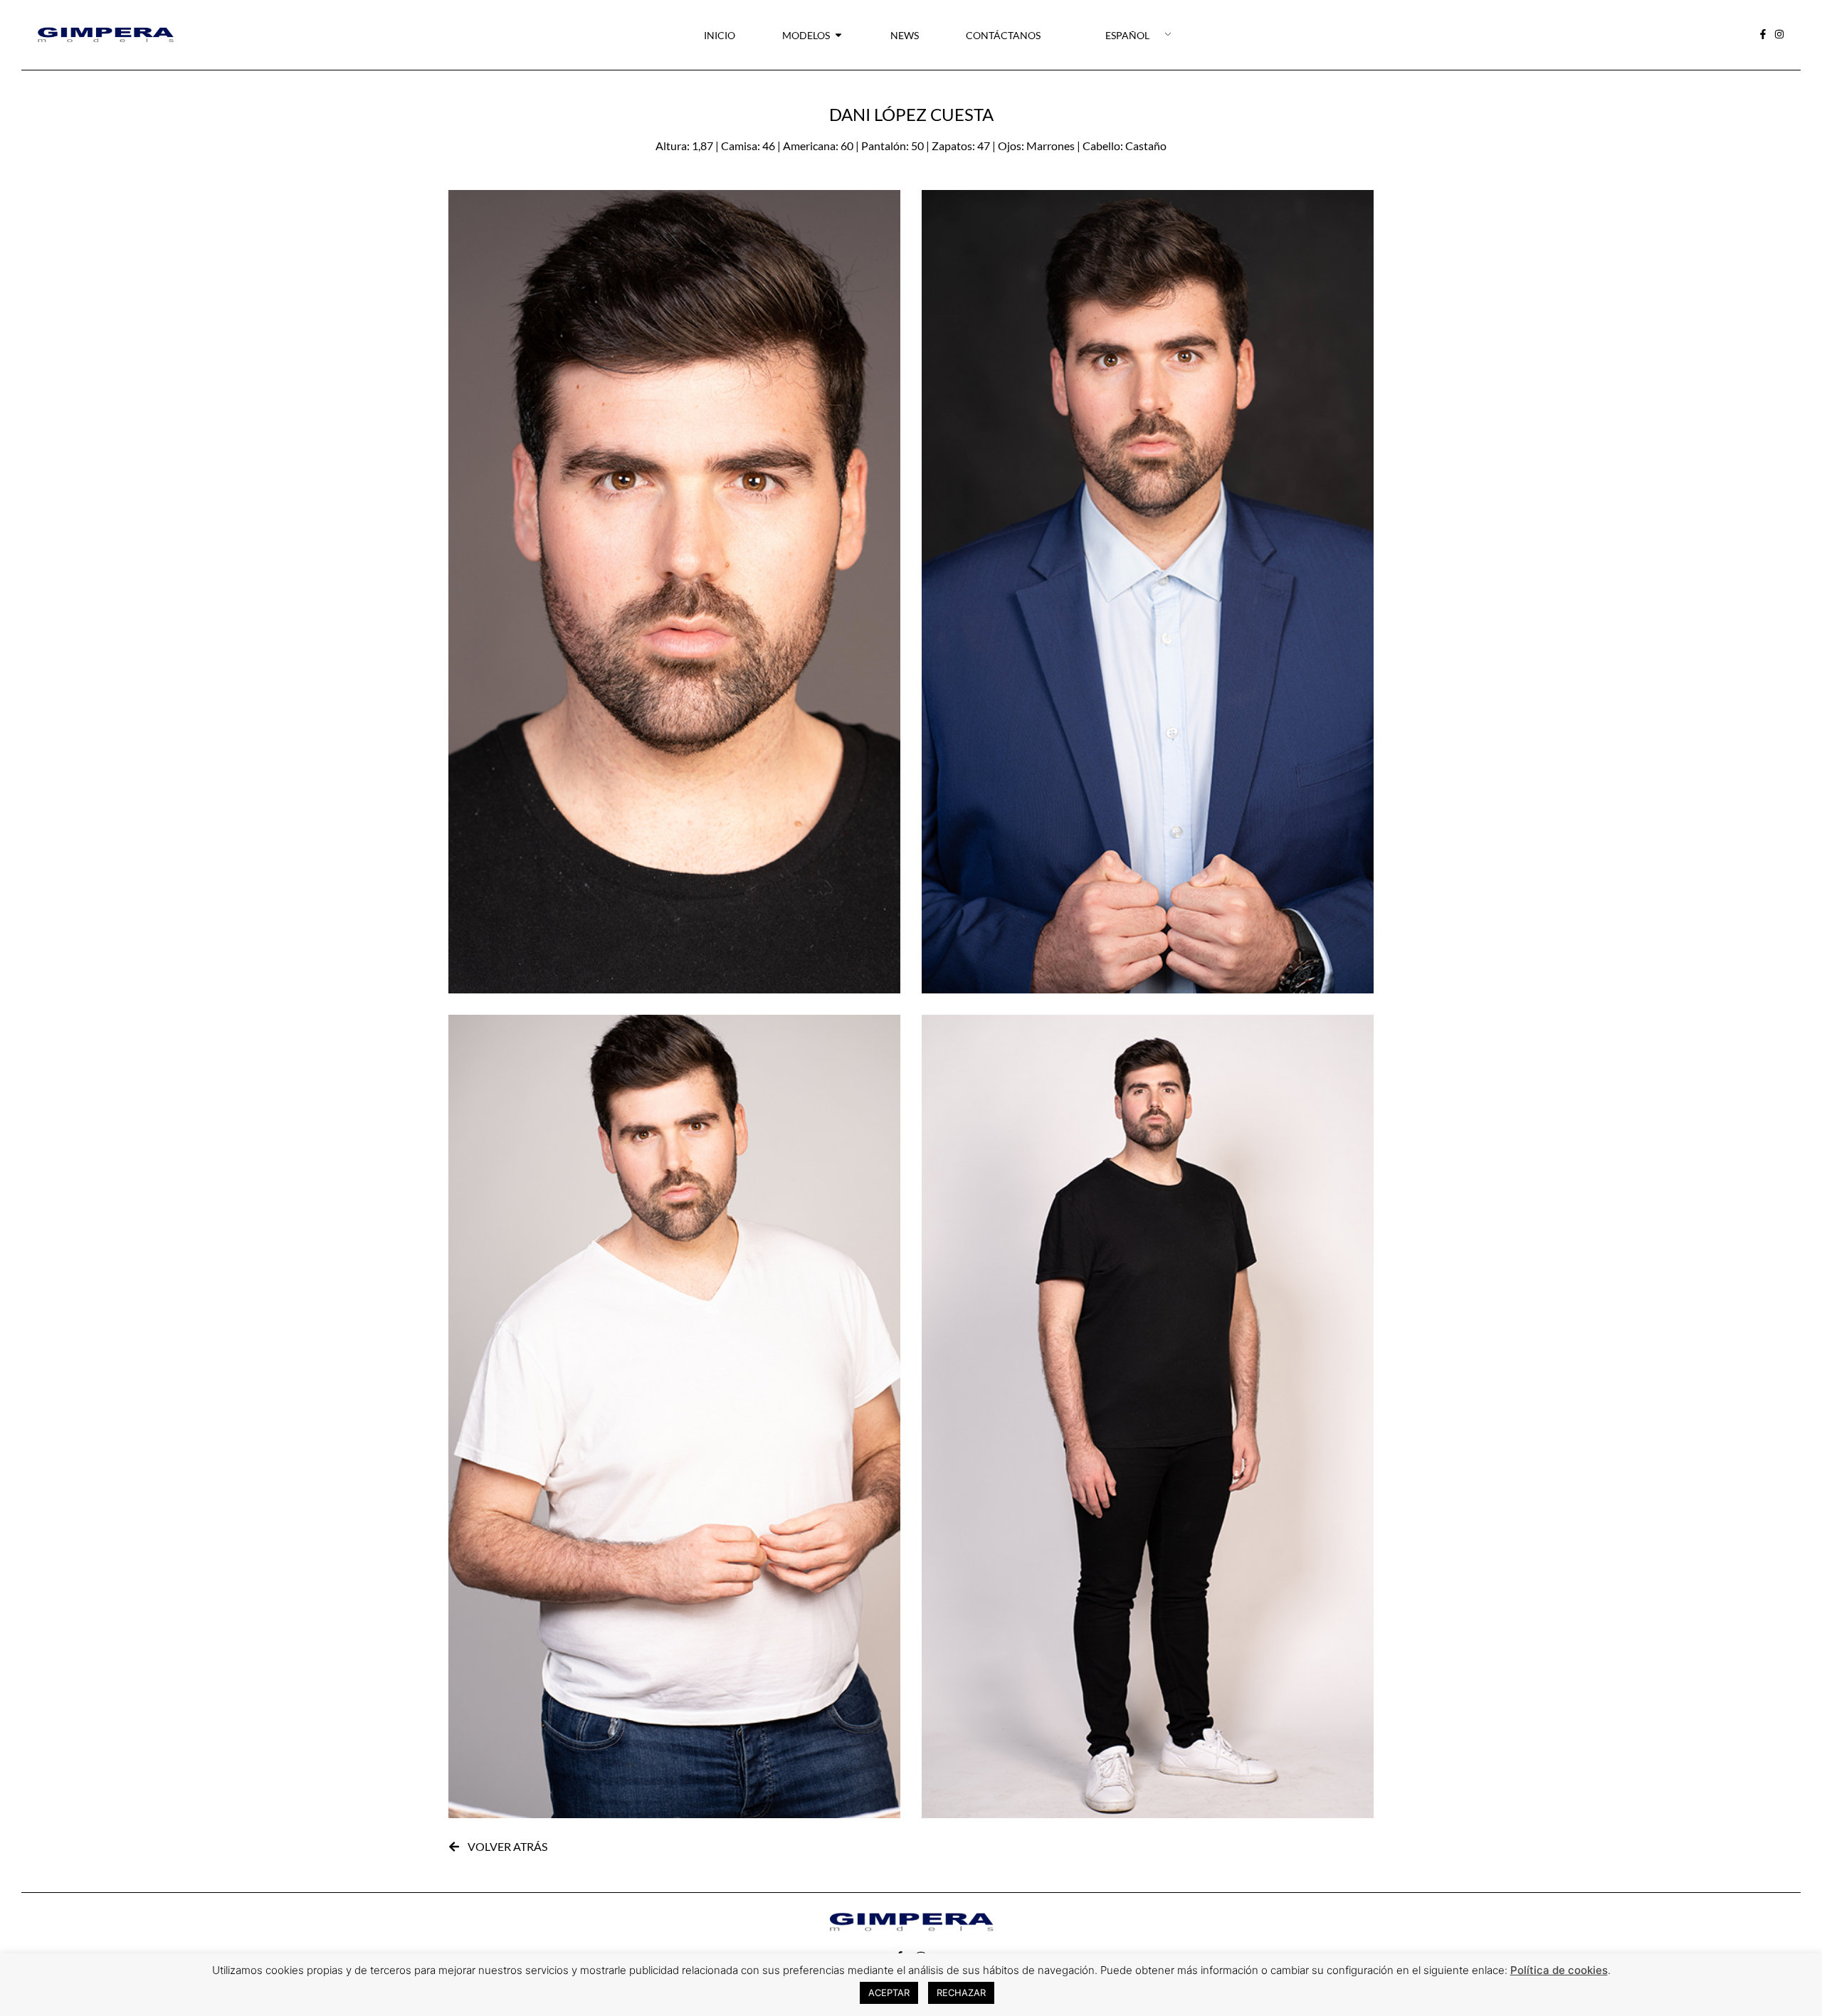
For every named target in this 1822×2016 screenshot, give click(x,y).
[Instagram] (1780, 35)
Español (1127, 35)
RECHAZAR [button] (961, 1993)
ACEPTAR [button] (889, 1993)
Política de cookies (1559, 1970)
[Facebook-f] (1764, 35)
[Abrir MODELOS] (838, 35)
